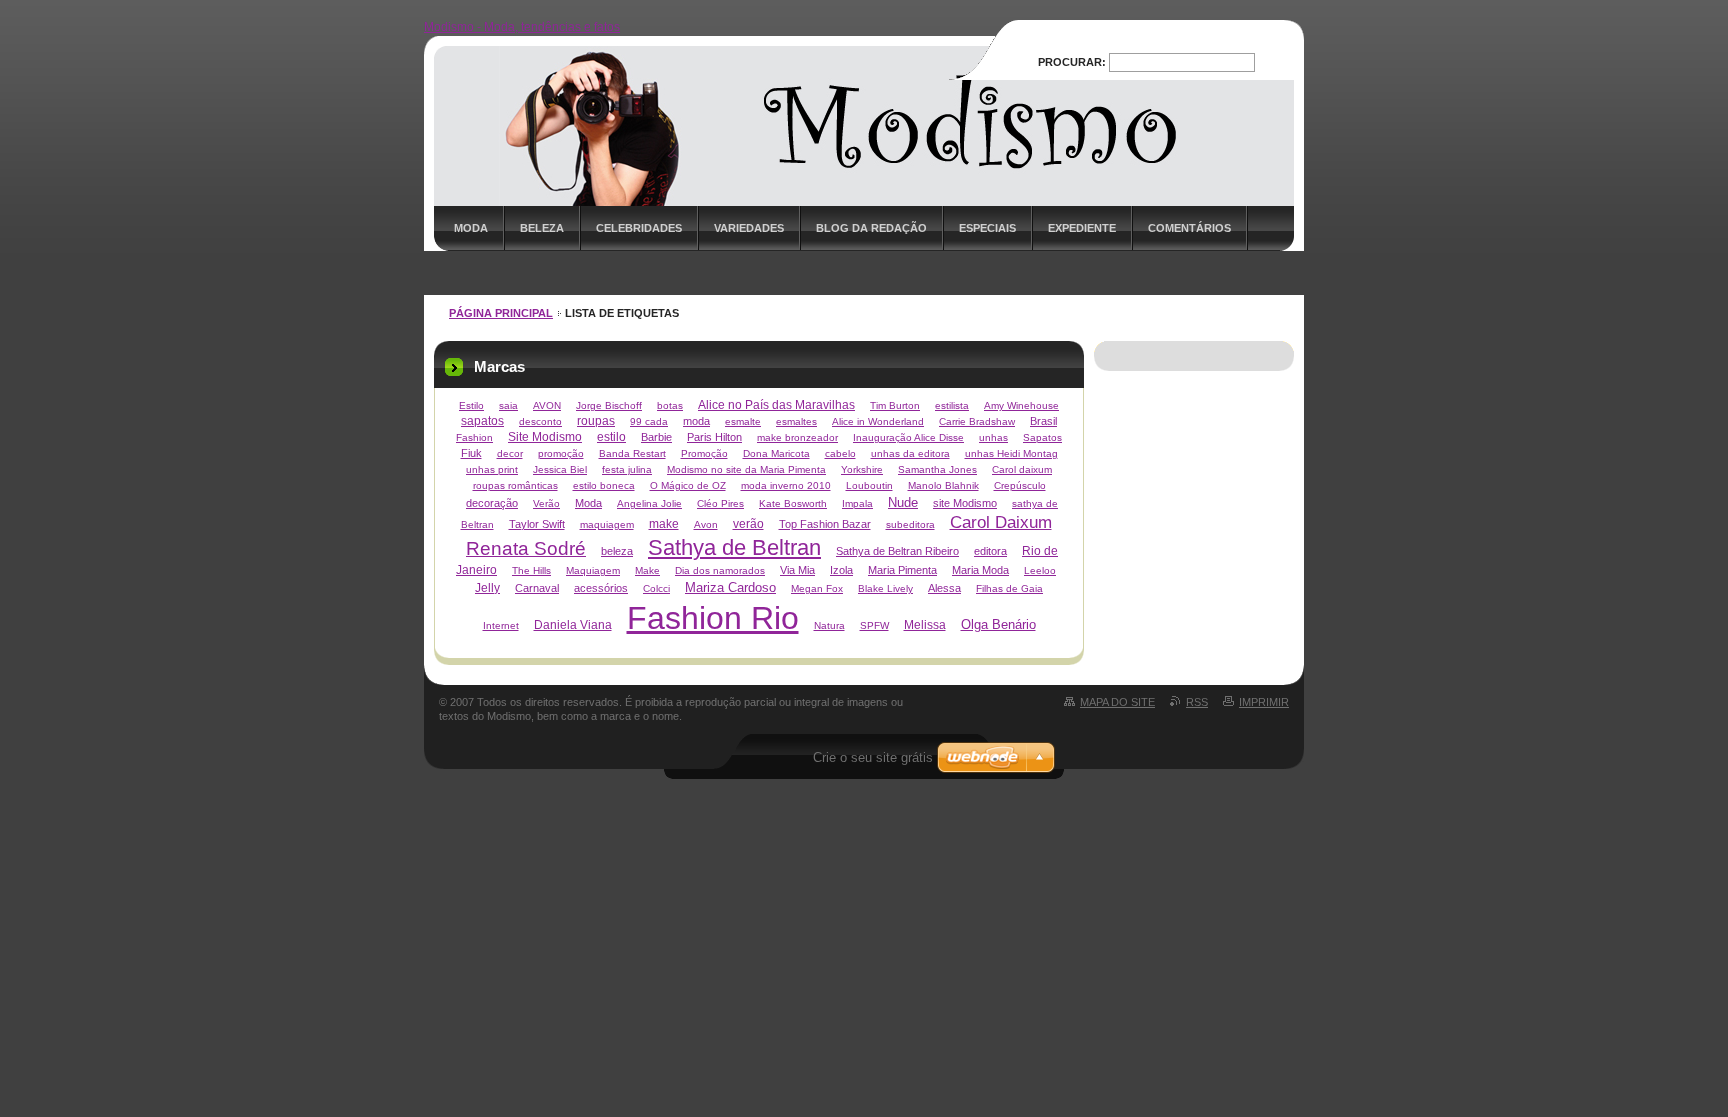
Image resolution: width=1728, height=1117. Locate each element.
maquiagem (607, 524)
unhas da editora (910, 453)
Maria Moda (980, 570)
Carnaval (537, 588)
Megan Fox (817, 588)
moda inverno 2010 (786, 485)
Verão (546, 503)
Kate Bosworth (793, 503)
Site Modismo (545, 437)
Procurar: (1072, 62)
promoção (561, 453)
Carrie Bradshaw (977, 421)
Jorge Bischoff (609, 405)
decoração (492, 503)
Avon (706, 524)
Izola (841, 570)
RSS (1197, 702)
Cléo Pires (720, 503)
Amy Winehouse (1021, 405)
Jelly (487, 588)
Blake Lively (885, 588)
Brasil (1043, 421)
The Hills (531, 570)
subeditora (910, 524)
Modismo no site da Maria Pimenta (746, 469)
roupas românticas (515, 485)
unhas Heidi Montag (1011, 453)
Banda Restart (632, 453)
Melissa (925, 625)
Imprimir (1264, 702)
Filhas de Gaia (1009, 588)
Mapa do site (1117, 702)
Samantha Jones (937, 469)
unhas (993, 437)
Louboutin (869, 485)
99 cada (649, 421)
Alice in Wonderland (878, 421)
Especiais (987, 228)
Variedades (749, 228)
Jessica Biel (560, 469)
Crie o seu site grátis (873, 757)
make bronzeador (797, 437)
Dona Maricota (776, 453)
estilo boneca (604, 485)
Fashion (474, 437)
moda (696, 421)
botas (670, 405)
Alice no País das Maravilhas (776, 405)
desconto (540, 421)
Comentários (1189, 228)
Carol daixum (1022, 469)
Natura (829, 625)
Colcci (656, 588)
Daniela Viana (573, 625)
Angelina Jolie (649, 503)
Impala (857, 503)
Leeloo (1040, 570)
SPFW (874, 625)
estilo (611, 437)
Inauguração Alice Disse (908, 437)
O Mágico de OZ (688, 485)
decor (510, 453)
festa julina (627, 469)
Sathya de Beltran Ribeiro (897, 551)
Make (647, 570)
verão (748, 524)
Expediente (1082, 228)
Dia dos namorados (720, 570)
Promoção (704, 453)
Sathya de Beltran (734, 547)
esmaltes (796, 421)
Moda (471, 228)
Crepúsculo (1020, 485)
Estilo (471, 405)
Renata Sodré (526, 548)
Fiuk (471, 453)
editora (990, 551)
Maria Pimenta (902, 570)
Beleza (542, 228)
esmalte (743, 421)
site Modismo (965, 503)
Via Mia (797, 570)
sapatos (482, 421)
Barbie (656, 437)
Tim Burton (895, 405)
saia (508, 405)
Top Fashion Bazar (825, 524)
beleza (617, 551)
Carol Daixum (1001, 522)
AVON (547, 405)
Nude (903, 502)
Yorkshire (862, 469)
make (664, 524)
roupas (596, 421)
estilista (952, 405)
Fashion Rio (713, 618)
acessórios (601, 588)
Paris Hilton (714, 437)
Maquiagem (593, 570)
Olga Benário (998, 624)
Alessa (944, 588)
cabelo (840, 453)
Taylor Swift (537, 524)
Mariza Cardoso (730, 587)
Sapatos (1042, 437)
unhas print (492, 469)
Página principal (501, 313)
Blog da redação (871, 228)
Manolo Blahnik (943, 485)
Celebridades (639, 228)
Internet (501, 625)
